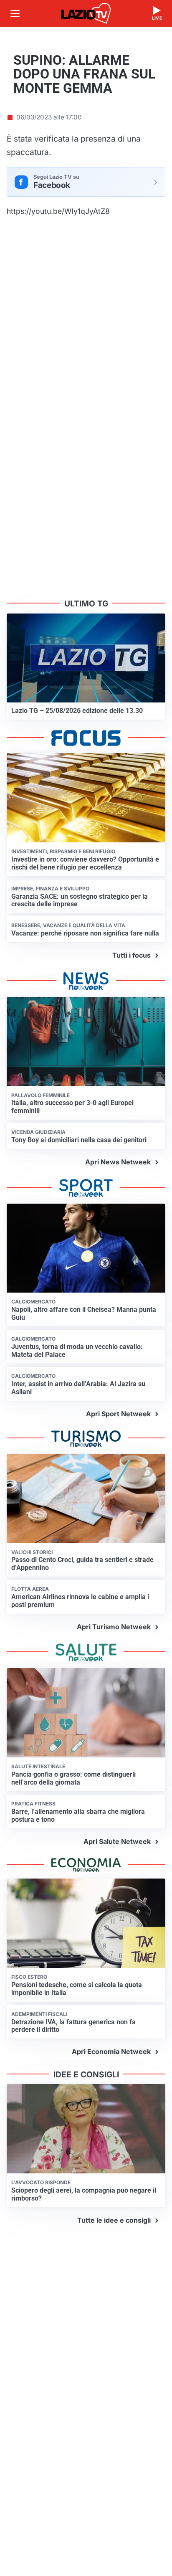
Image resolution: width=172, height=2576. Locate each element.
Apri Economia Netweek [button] (111, 2051)
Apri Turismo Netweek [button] (114, 1627)
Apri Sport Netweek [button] (118, 1414)
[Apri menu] (15, 13)
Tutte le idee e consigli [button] (114, 2220)
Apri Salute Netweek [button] (117, 1841)
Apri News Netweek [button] (118, 1162)
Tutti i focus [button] (132, 955)
